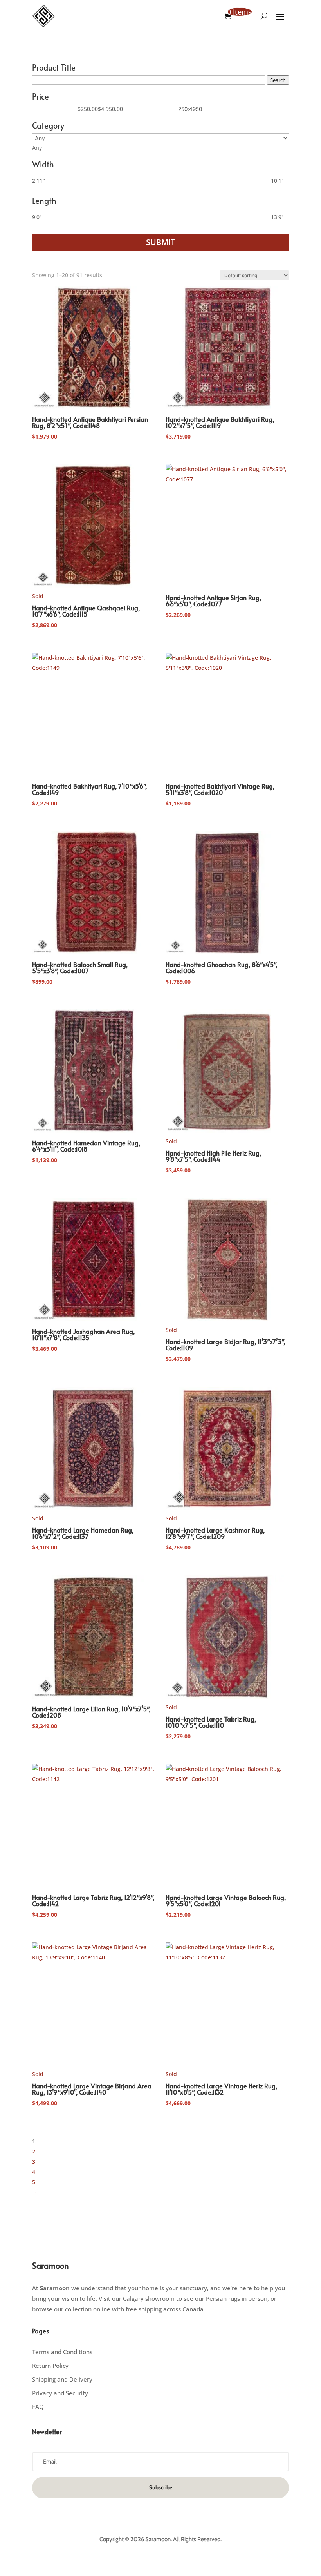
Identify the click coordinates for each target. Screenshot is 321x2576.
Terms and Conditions (62, 2352)
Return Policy (50, 2366)
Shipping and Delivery (62, 2379)
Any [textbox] (37, 148)
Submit (160, 242)
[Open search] (264, 16)
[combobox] (37, 148)
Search (278, 80)
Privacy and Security (60, 2393)
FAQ (38, 2407)
